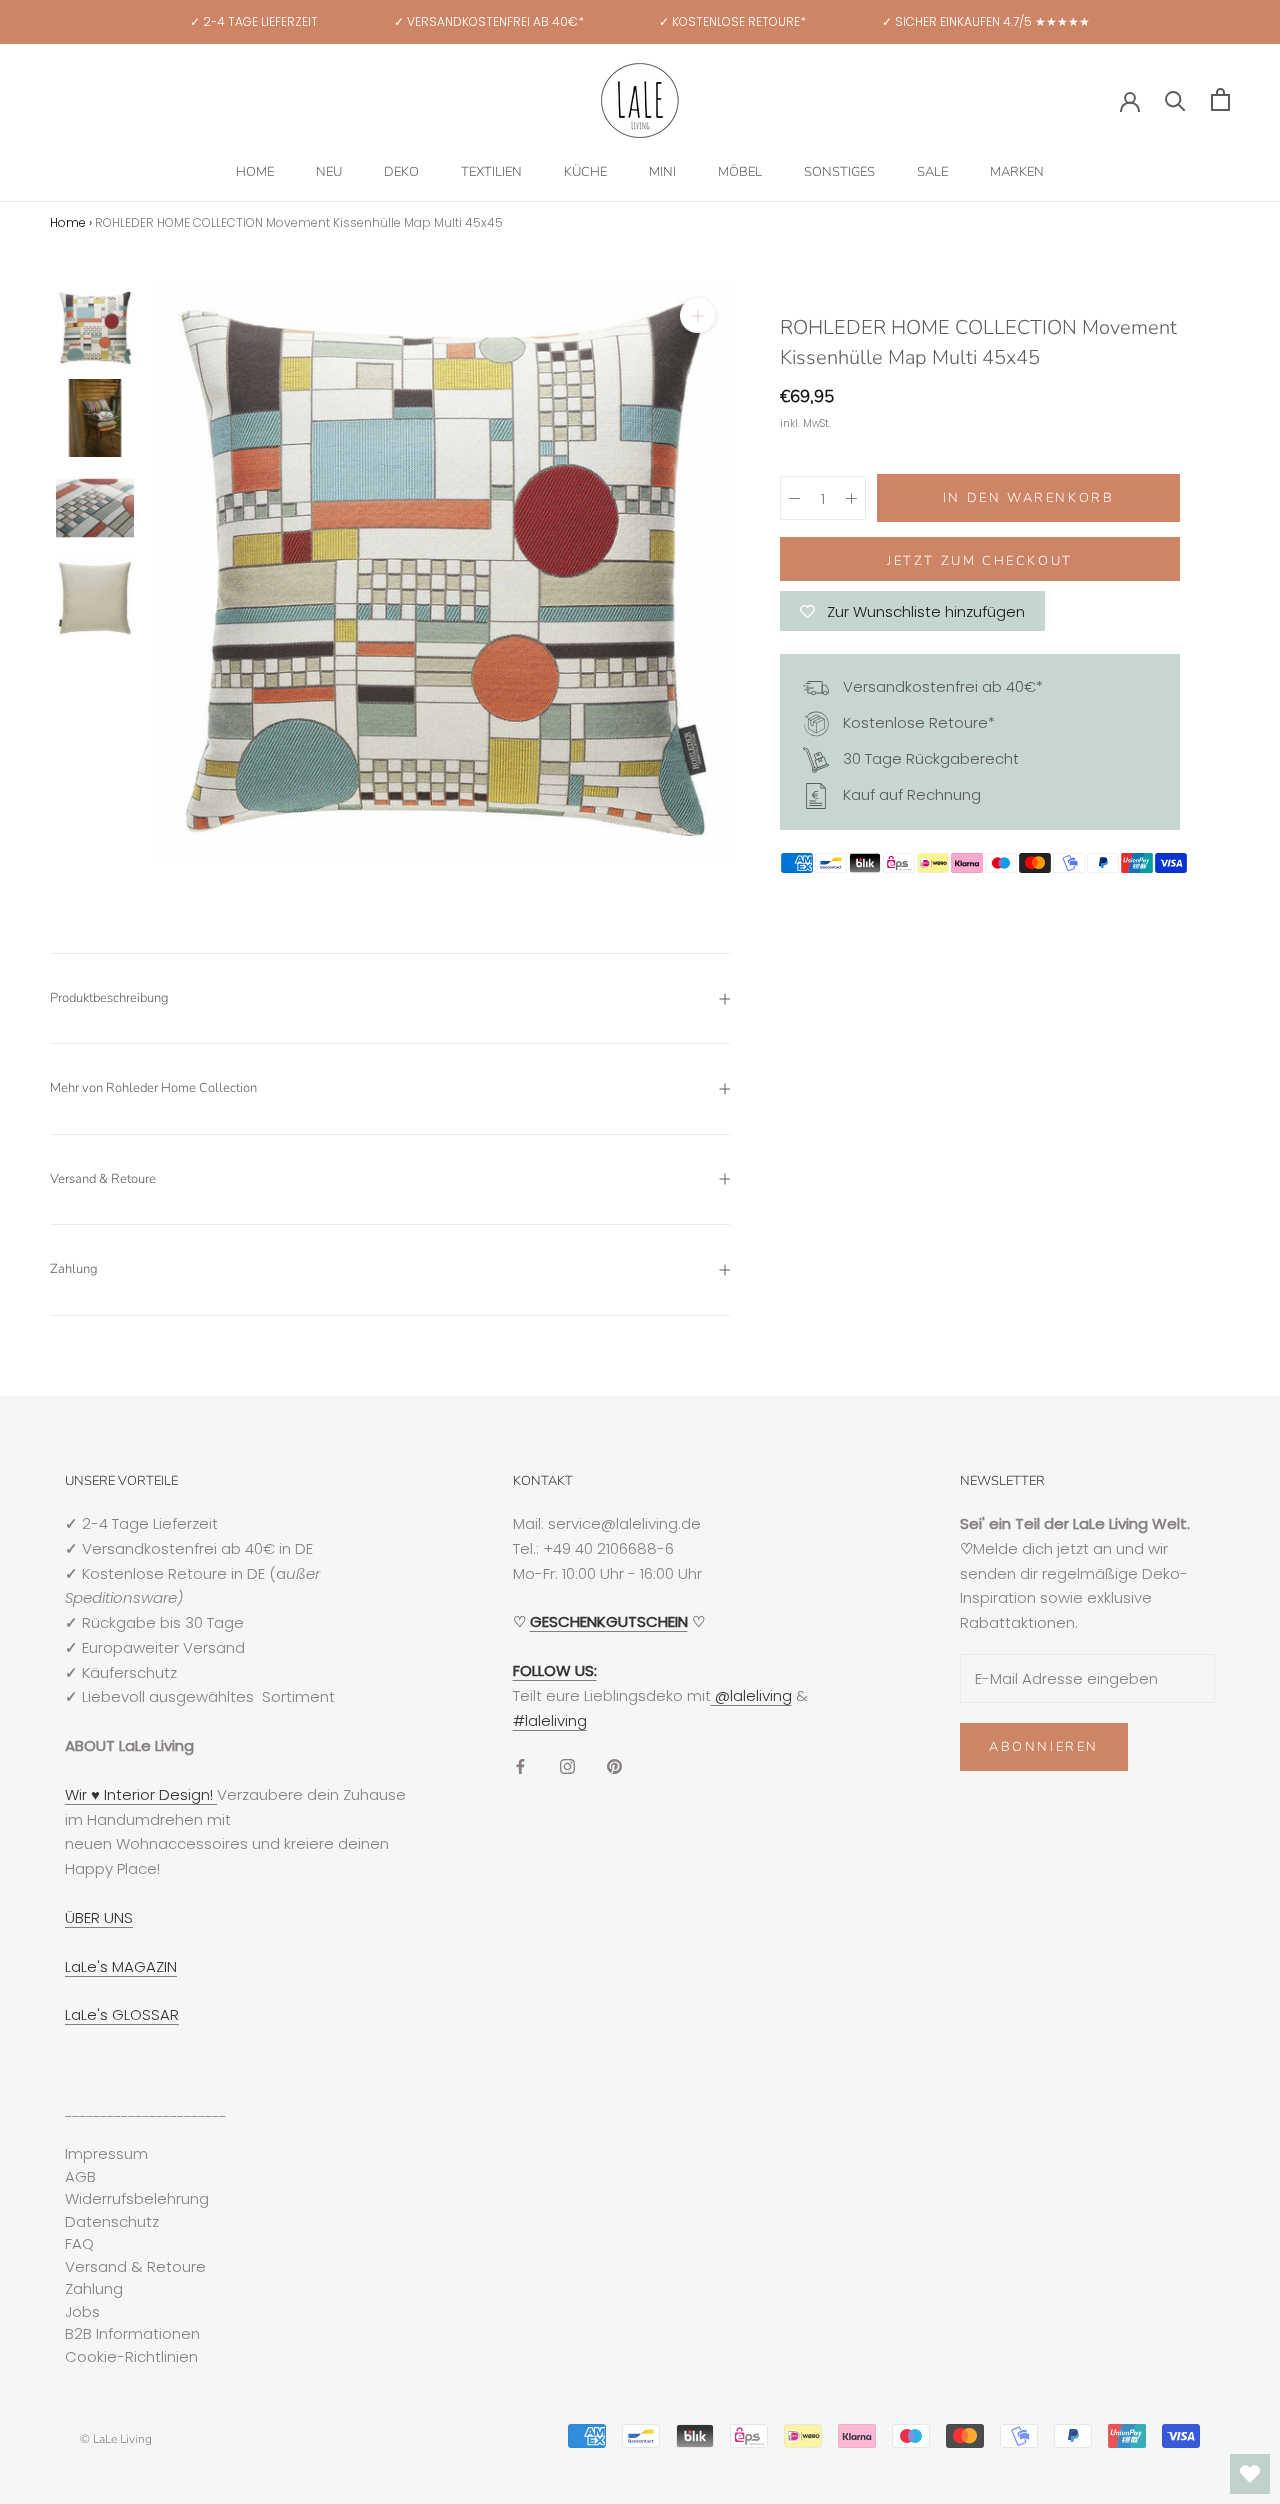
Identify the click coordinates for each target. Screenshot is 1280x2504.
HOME (255, 172)
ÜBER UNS (99, 1917)
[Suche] (1175, 99)
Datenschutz (112, 2221)
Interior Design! (158, 1794)
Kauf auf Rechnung (910, 794)
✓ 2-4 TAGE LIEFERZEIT (254, 21)
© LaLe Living (116, 2439)
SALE (932, 172)
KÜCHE (585, 172)
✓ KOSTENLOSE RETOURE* (732, 21)
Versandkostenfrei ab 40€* (941, 686)
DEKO (401, 172)
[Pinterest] (614, 1765)
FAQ (79, 2243)
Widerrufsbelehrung (137, 2198)
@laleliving (751, 1695)
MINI (662, 172)
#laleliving (550, 1720)
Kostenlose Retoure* (917, 722)
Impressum (106, 2153)
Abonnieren (1044, 1747)
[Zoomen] (697, 315)
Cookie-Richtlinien (131, 2356)
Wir (78, 1794)
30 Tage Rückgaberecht (929, 758)
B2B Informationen (132, 2333)
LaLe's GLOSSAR (122, 2014)
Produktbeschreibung (109, 998)
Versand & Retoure (103, 1179)
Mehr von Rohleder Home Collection (153, 1088)
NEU (329, 172)
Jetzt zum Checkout (980, 561)
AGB (80, 2176)
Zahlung (74, 1269)
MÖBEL (740, 172)
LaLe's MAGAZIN (121, 1966)
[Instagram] (567, 1765)
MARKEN (1017, 172)
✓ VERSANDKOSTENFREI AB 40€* (489, 21)
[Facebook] (520, 1765)
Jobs (82, 2311)
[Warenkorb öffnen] (1220, 99)
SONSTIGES (839, 172)
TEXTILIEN (491, 172)
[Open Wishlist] (1250, 2474)
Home (68, 222)
